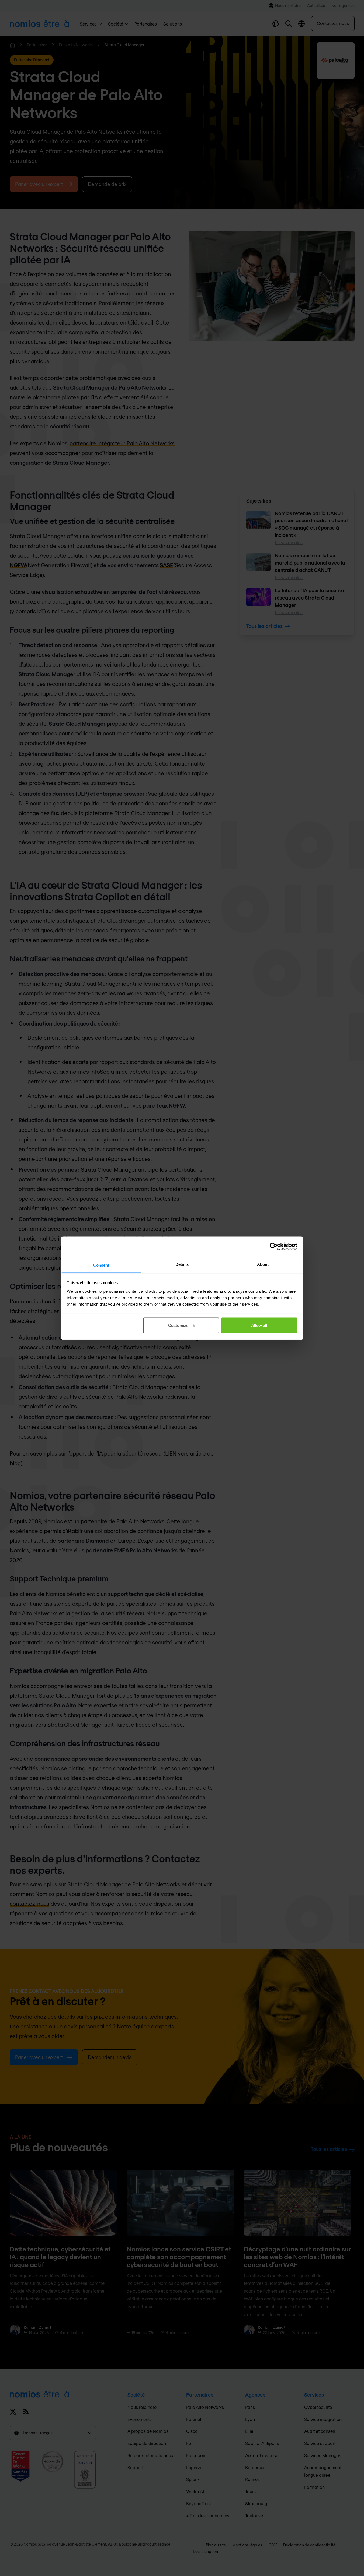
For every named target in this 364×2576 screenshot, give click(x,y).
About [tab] (263, 1264)
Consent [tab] (101, 1265)
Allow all (259, 1325)
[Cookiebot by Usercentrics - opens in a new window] (274, 1247)
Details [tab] (182, 1264)
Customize (178, 1325)
